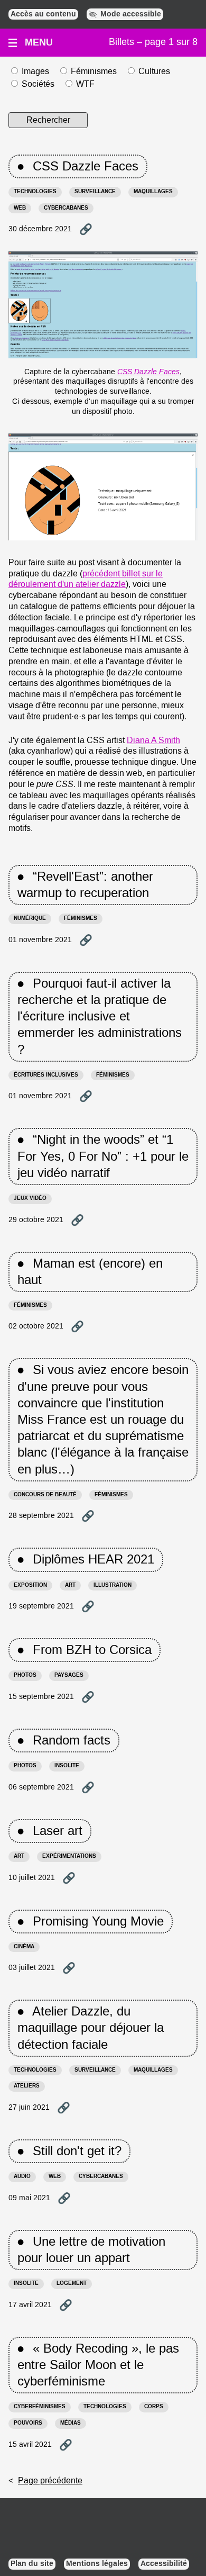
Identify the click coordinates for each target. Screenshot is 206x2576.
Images (35, 71)
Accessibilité (164, 2564)
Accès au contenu (43, 14)
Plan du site (32, 2564)
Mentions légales (97, 2564)
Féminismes (94, 71)
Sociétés (38, 84)
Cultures (154, 71)
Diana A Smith (153, 740)
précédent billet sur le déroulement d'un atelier (86, 579)
